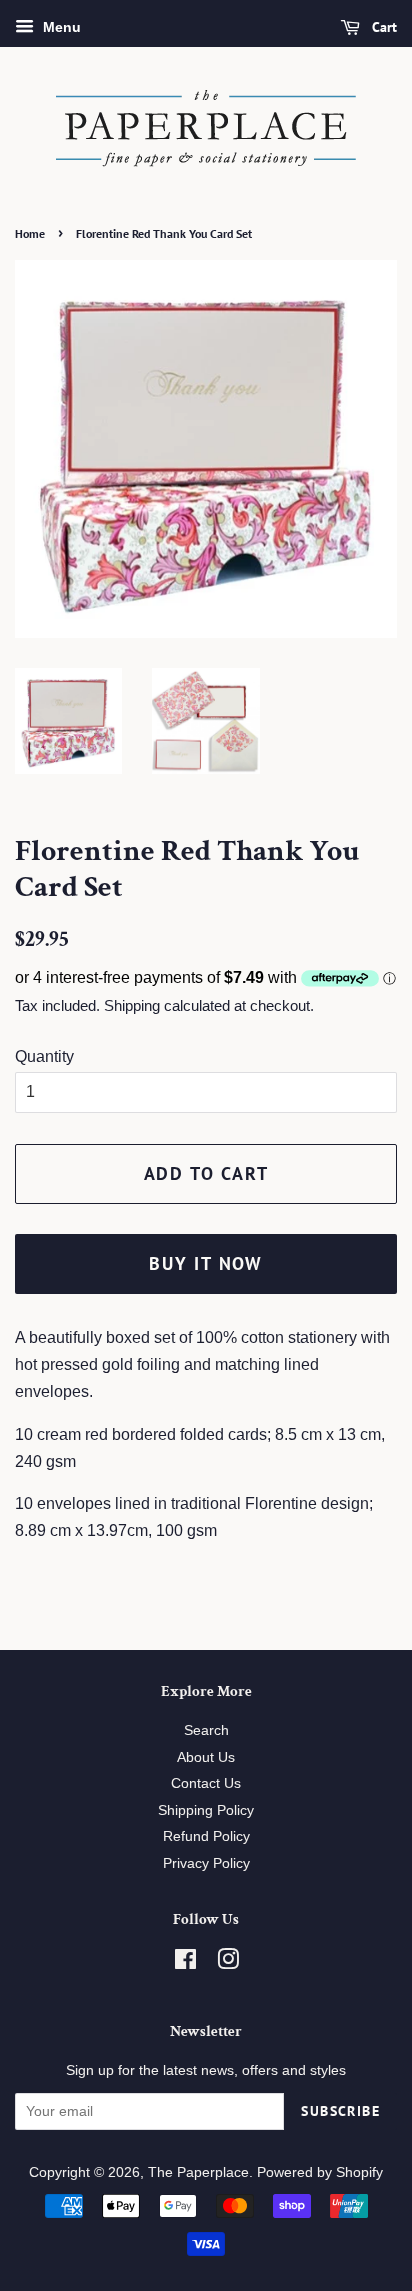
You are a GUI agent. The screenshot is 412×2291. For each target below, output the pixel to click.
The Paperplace (198, 2172)
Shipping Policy (206, 1810)
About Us (206, 1757)
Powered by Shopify (320, 2172)
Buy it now (206, 1263)
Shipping (132, 1005)
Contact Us (206, 1783)
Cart (382, 27)
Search (206, 1730)
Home (30, 233)
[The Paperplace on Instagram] (228, 1963)
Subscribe (340, 2111)
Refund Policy (206, 1836)
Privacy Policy (206, 1863)
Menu (60, 27)
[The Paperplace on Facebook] (185, 1963)
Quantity (44, 1056)
